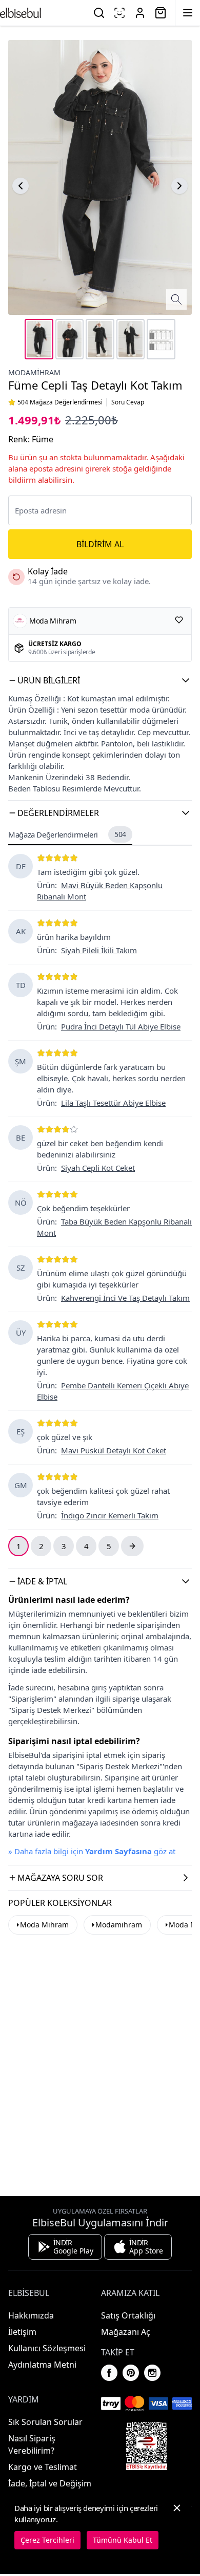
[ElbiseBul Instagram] (152, 2373)
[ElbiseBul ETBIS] (147, 2446)
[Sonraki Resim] (179, 186)
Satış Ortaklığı (128, 2315)
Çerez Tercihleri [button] (47, 2540)
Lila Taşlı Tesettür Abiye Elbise (113, 1103)
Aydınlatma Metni (42, 2365)
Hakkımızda (31, 2315)
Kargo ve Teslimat (43, 2467)
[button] (100, 680)
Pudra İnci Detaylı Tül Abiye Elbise (121, 1026)
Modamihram (34, 372)
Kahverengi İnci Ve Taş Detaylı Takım (125, 1298)
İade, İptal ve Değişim (50, 2483)
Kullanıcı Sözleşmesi (47, 2348)
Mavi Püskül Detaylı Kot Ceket (114, 1450)
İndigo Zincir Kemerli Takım (110, 1515)
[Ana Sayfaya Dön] (21, 13)
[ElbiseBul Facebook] (109, 2373)
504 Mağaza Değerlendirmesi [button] (60, 402)
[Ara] (99, 13)
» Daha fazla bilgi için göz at (92, 1851)
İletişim (22, 2332)
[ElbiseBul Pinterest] (131, 2373)
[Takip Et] (179, 620)
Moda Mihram (44, 1925)
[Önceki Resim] (21, 186)
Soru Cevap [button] (128, 402)
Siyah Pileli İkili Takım (99, 950)
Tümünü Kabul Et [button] (123, 2540)
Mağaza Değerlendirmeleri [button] (67, 834)
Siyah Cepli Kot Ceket (98, 1168)
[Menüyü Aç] (188, 13)
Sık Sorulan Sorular (45, 2422)
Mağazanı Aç (126, 2332)
